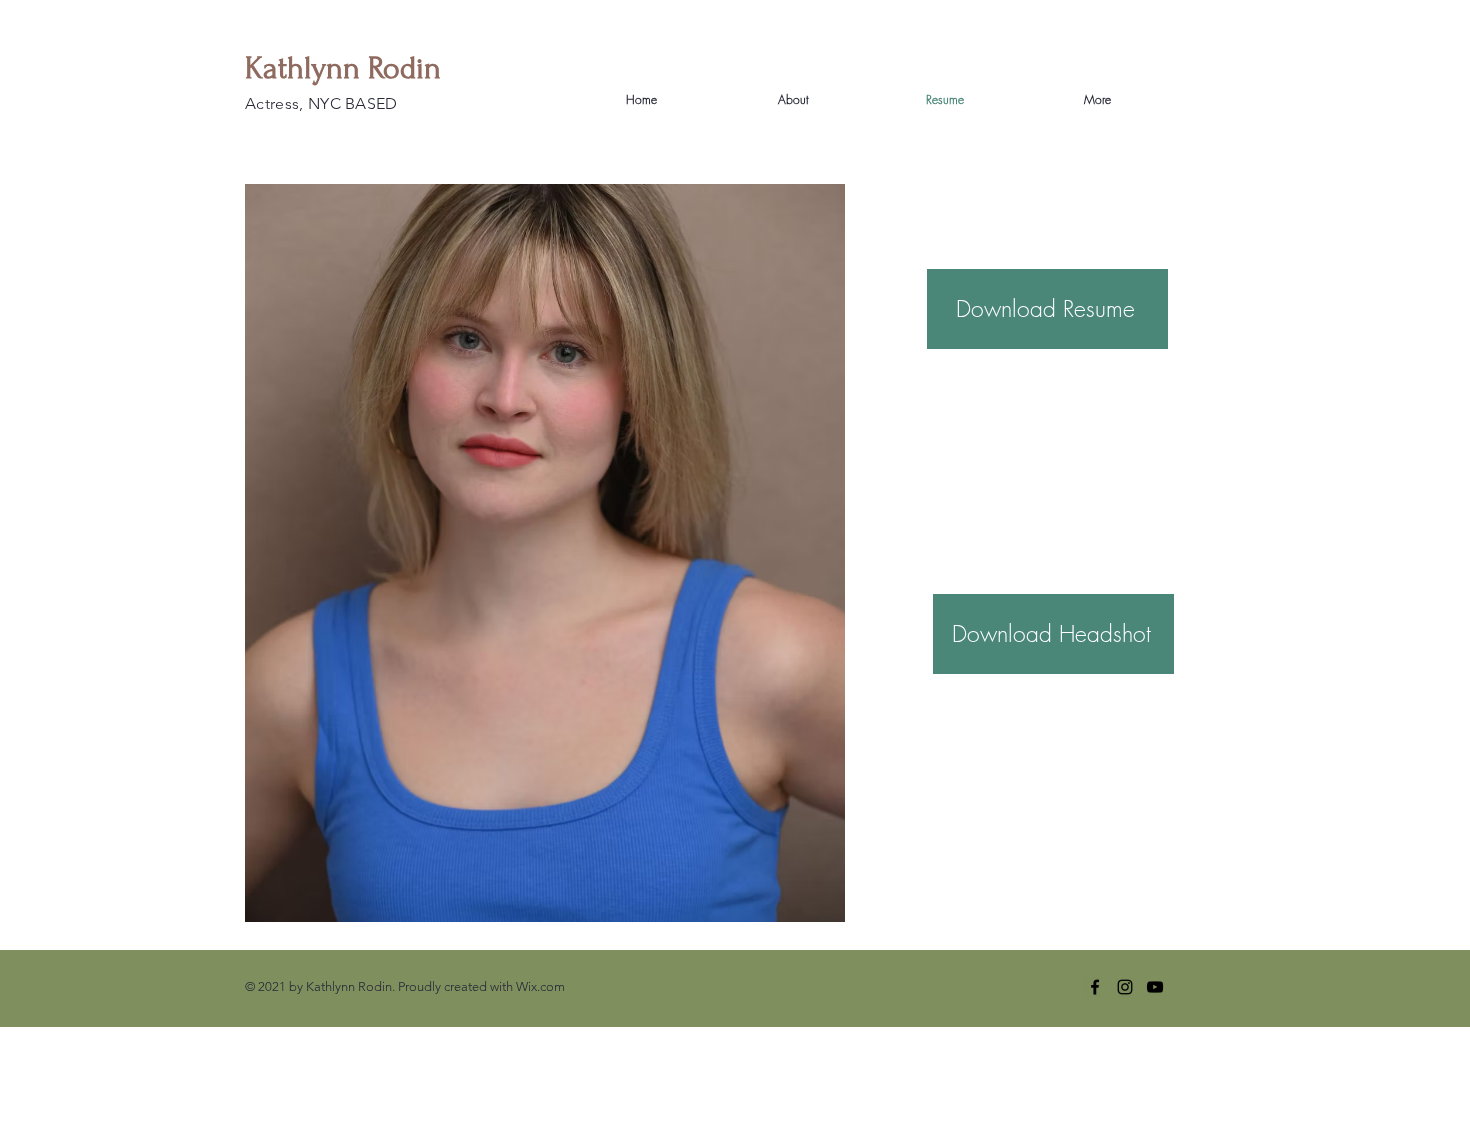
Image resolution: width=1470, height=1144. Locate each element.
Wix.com (540, 986)
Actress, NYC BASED (321, 103)
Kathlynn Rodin (343, 68)
